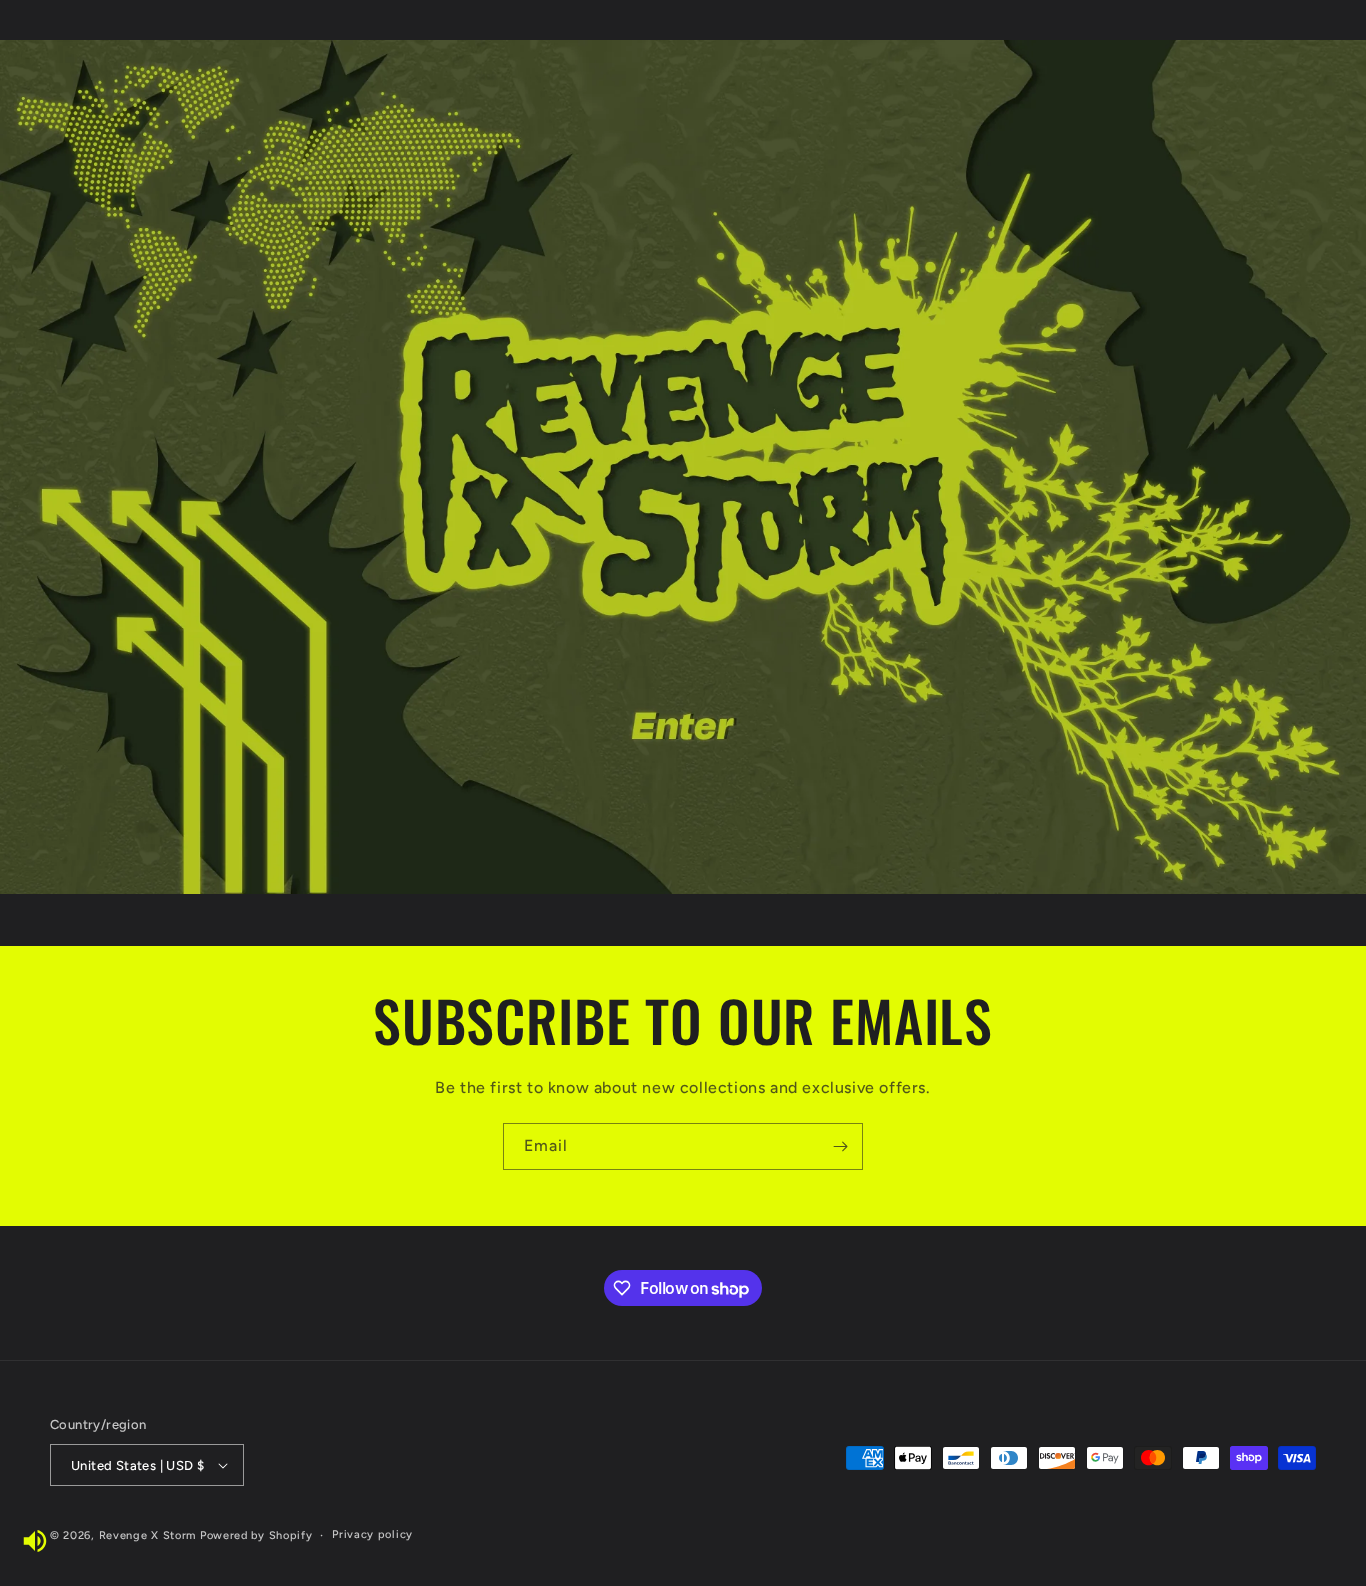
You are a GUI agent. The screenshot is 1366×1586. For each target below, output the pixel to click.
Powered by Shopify (256, 1535)
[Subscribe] (840, 1146)
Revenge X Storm (148, 1535)
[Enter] (683, 725)
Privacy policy (372, 1534)
